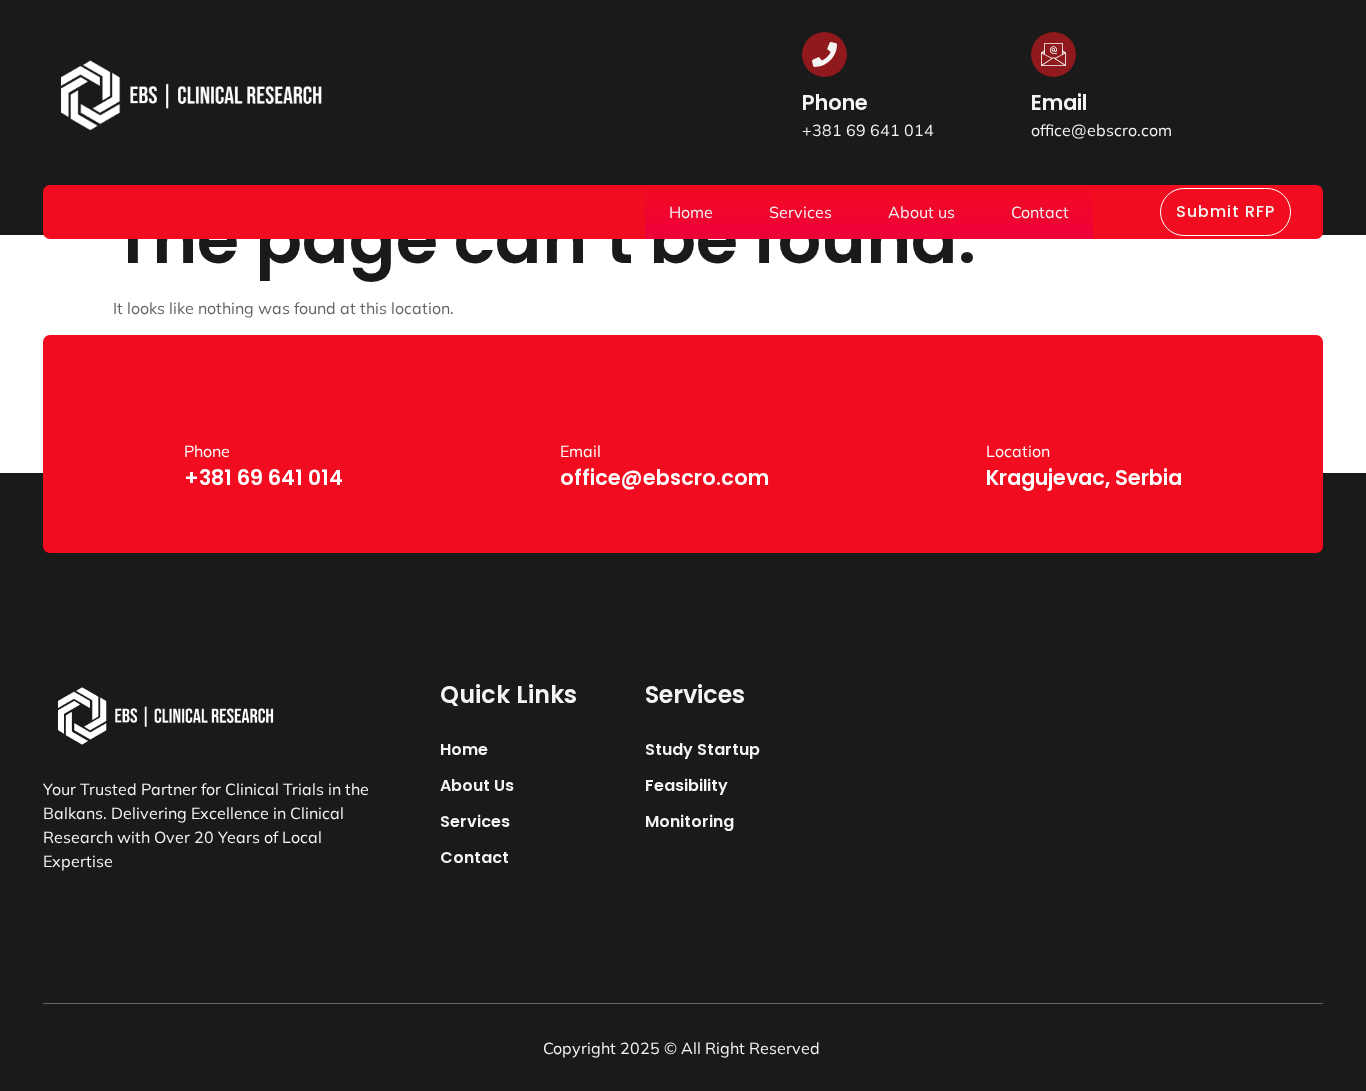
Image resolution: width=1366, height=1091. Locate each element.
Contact (1040, 212)
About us (921, 212)
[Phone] (824, 54)
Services (800, 212)
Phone (835, 102)
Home (691, 212)
